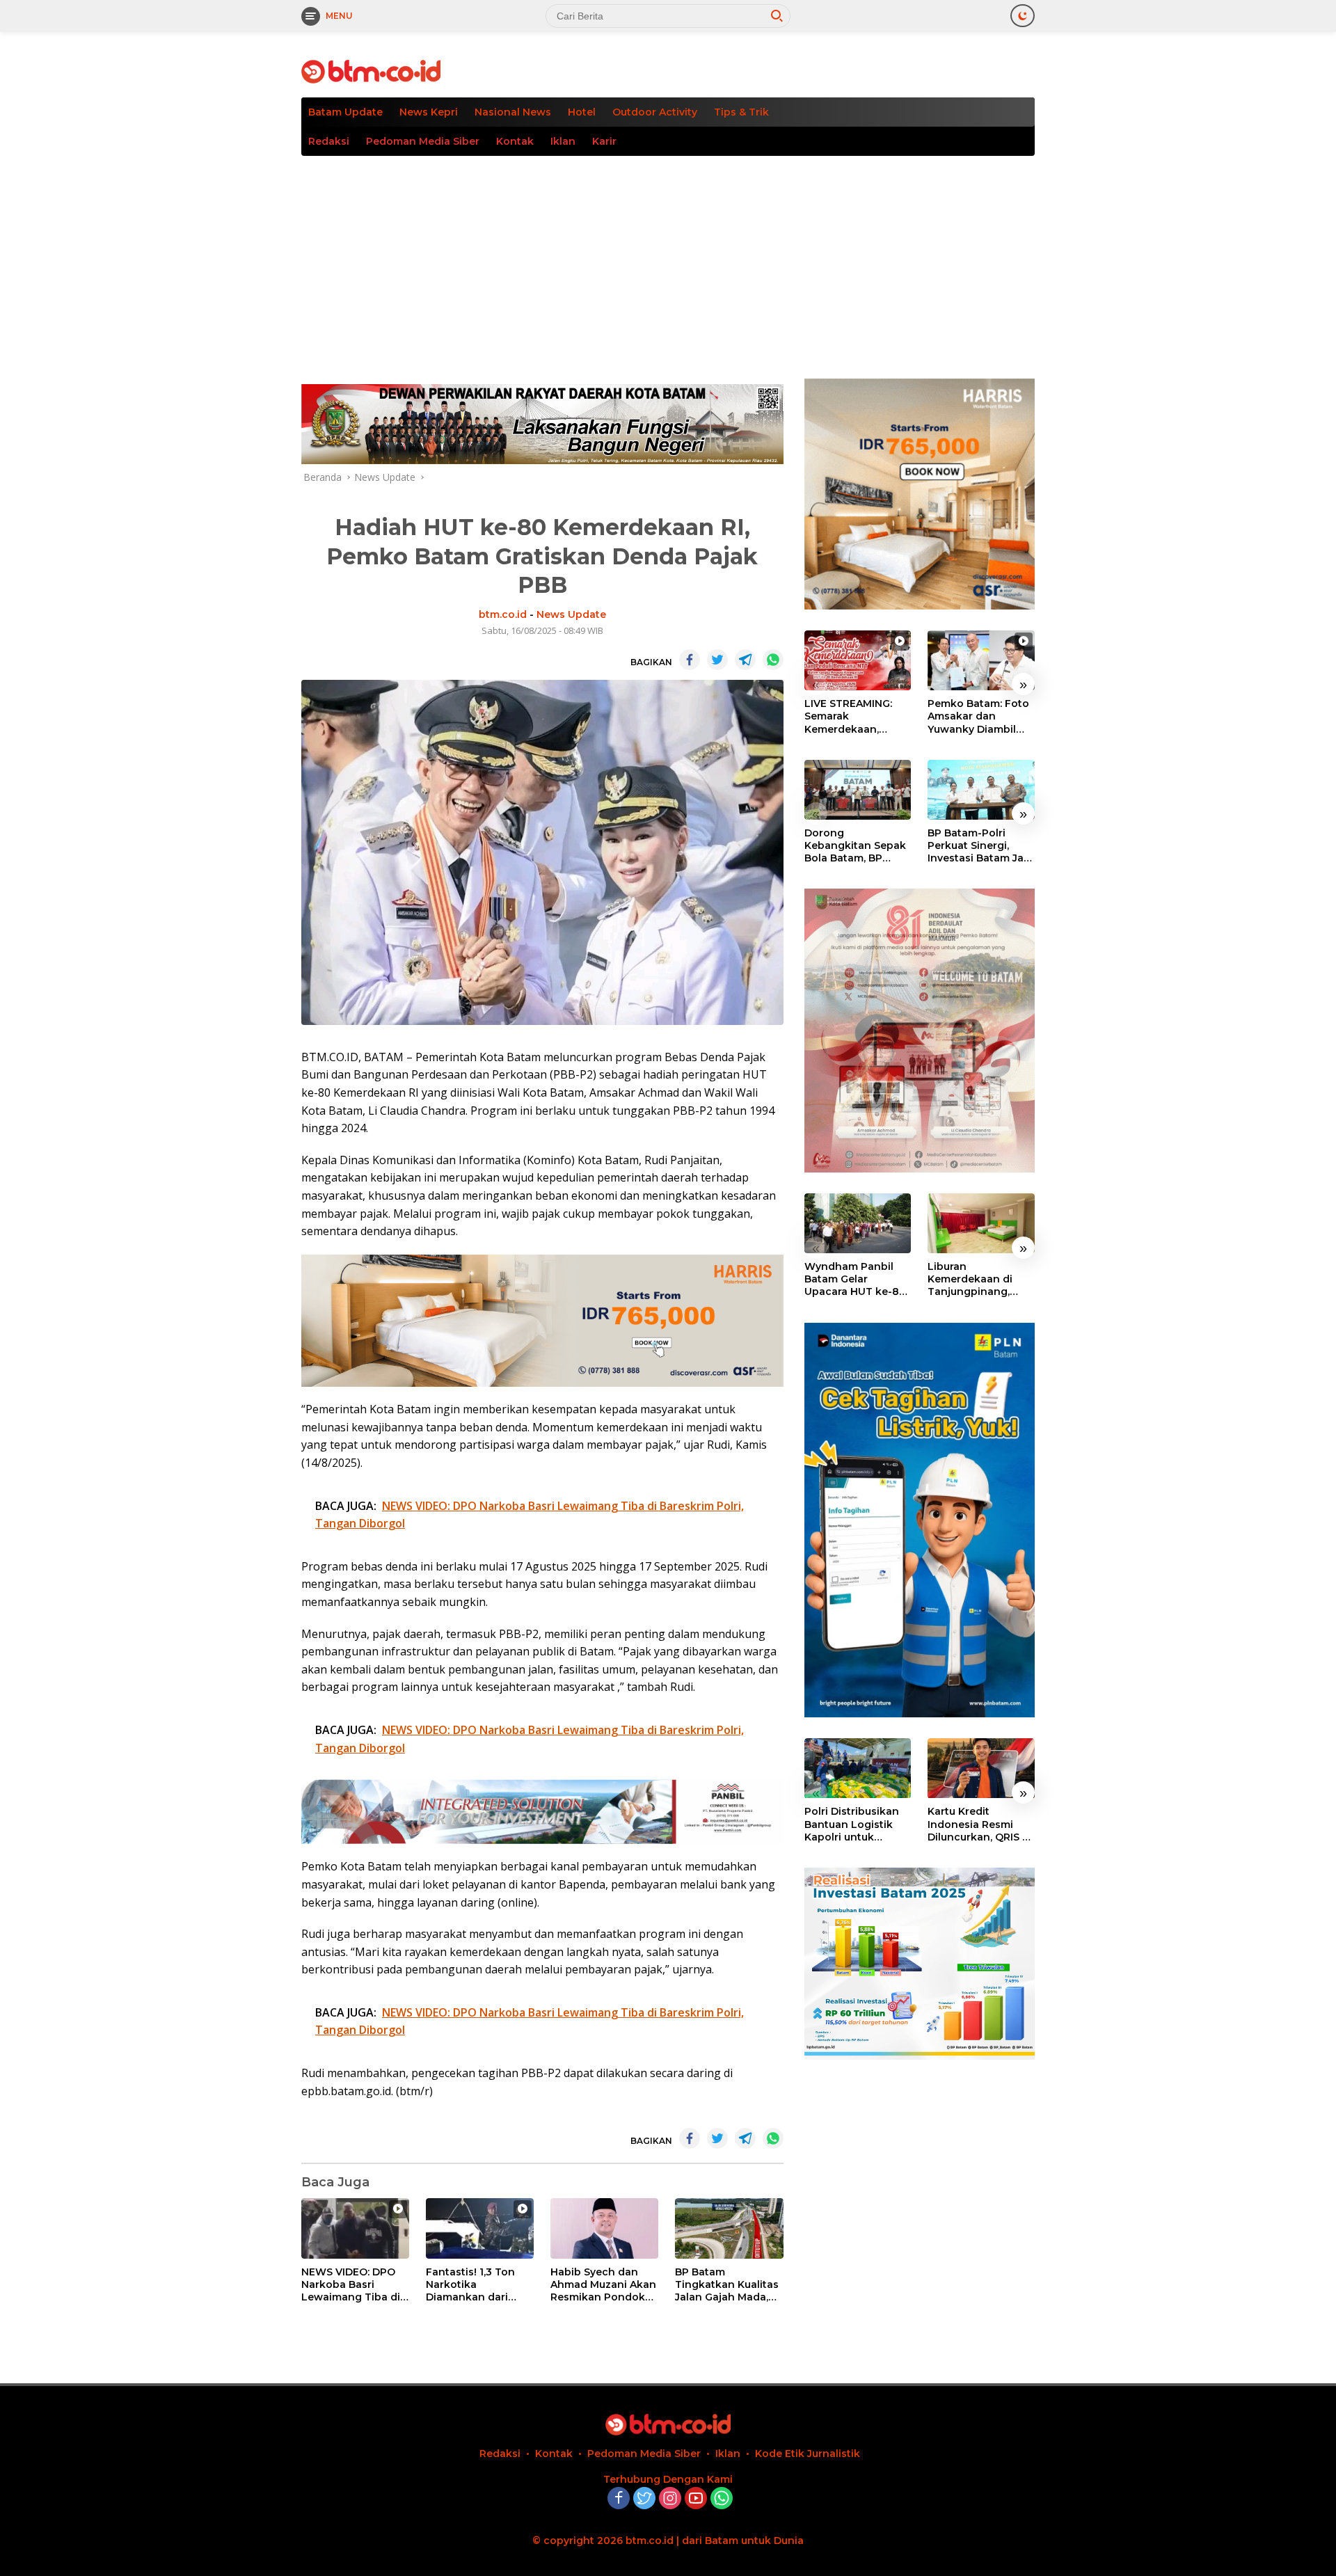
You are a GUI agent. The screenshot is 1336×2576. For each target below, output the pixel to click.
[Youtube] (696, 2499)
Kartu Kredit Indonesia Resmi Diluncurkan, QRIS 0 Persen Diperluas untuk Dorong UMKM (978, 1825)
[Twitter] (644, 2499)
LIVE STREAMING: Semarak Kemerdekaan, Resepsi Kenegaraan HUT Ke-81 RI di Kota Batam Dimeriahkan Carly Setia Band (857, 716)
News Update (571, 614)
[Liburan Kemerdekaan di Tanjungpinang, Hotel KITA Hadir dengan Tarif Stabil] (981, 1223)
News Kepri (429, 112)
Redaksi (329, 141)
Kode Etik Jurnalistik (808, 2454)
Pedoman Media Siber (423, 141)
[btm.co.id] (371, 71)
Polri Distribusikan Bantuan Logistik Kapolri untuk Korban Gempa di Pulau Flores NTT (852, 1825)
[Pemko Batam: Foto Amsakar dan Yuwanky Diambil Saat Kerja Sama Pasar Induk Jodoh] (981, 660)
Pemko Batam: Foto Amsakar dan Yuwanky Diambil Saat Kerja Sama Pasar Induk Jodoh (978, 716)
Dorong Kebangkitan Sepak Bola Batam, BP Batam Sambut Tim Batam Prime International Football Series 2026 (857, 846)
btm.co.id (503, 614)
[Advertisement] (668, 260)
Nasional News (513, 112)
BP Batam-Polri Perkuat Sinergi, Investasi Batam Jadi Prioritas (980, 846)
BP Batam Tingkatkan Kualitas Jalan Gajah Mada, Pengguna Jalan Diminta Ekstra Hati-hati (727, 2285)
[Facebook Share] (690, 660)
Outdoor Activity (655, 112)
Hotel (582, 112)
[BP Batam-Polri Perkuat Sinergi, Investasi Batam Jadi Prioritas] (981, 790)
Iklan (563, 141)
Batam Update (345, 112)
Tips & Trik (741, 112)
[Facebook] (619, 2499)
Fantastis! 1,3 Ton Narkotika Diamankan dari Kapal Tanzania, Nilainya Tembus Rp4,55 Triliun (470, 2285)
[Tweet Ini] (717, 660)
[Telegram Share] (745, 660)
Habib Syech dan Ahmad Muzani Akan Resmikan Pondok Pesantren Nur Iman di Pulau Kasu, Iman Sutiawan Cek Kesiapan (603, 2285)
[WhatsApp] (722, 2499)
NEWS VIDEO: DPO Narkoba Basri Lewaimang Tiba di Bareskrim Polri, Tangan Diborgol (351, 2285)
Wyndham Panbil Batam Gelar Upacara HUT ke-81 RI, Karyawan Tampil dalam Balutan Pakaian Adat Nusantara (857, 1279)
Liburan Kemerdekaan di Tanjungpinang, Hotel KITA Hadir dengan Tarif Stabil (977, 1279)
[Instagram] (670, 2499)
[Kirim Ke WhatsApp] (773, 660)
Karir (604, 141)
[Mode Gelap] (1023, 16)
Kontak (515, 141)
